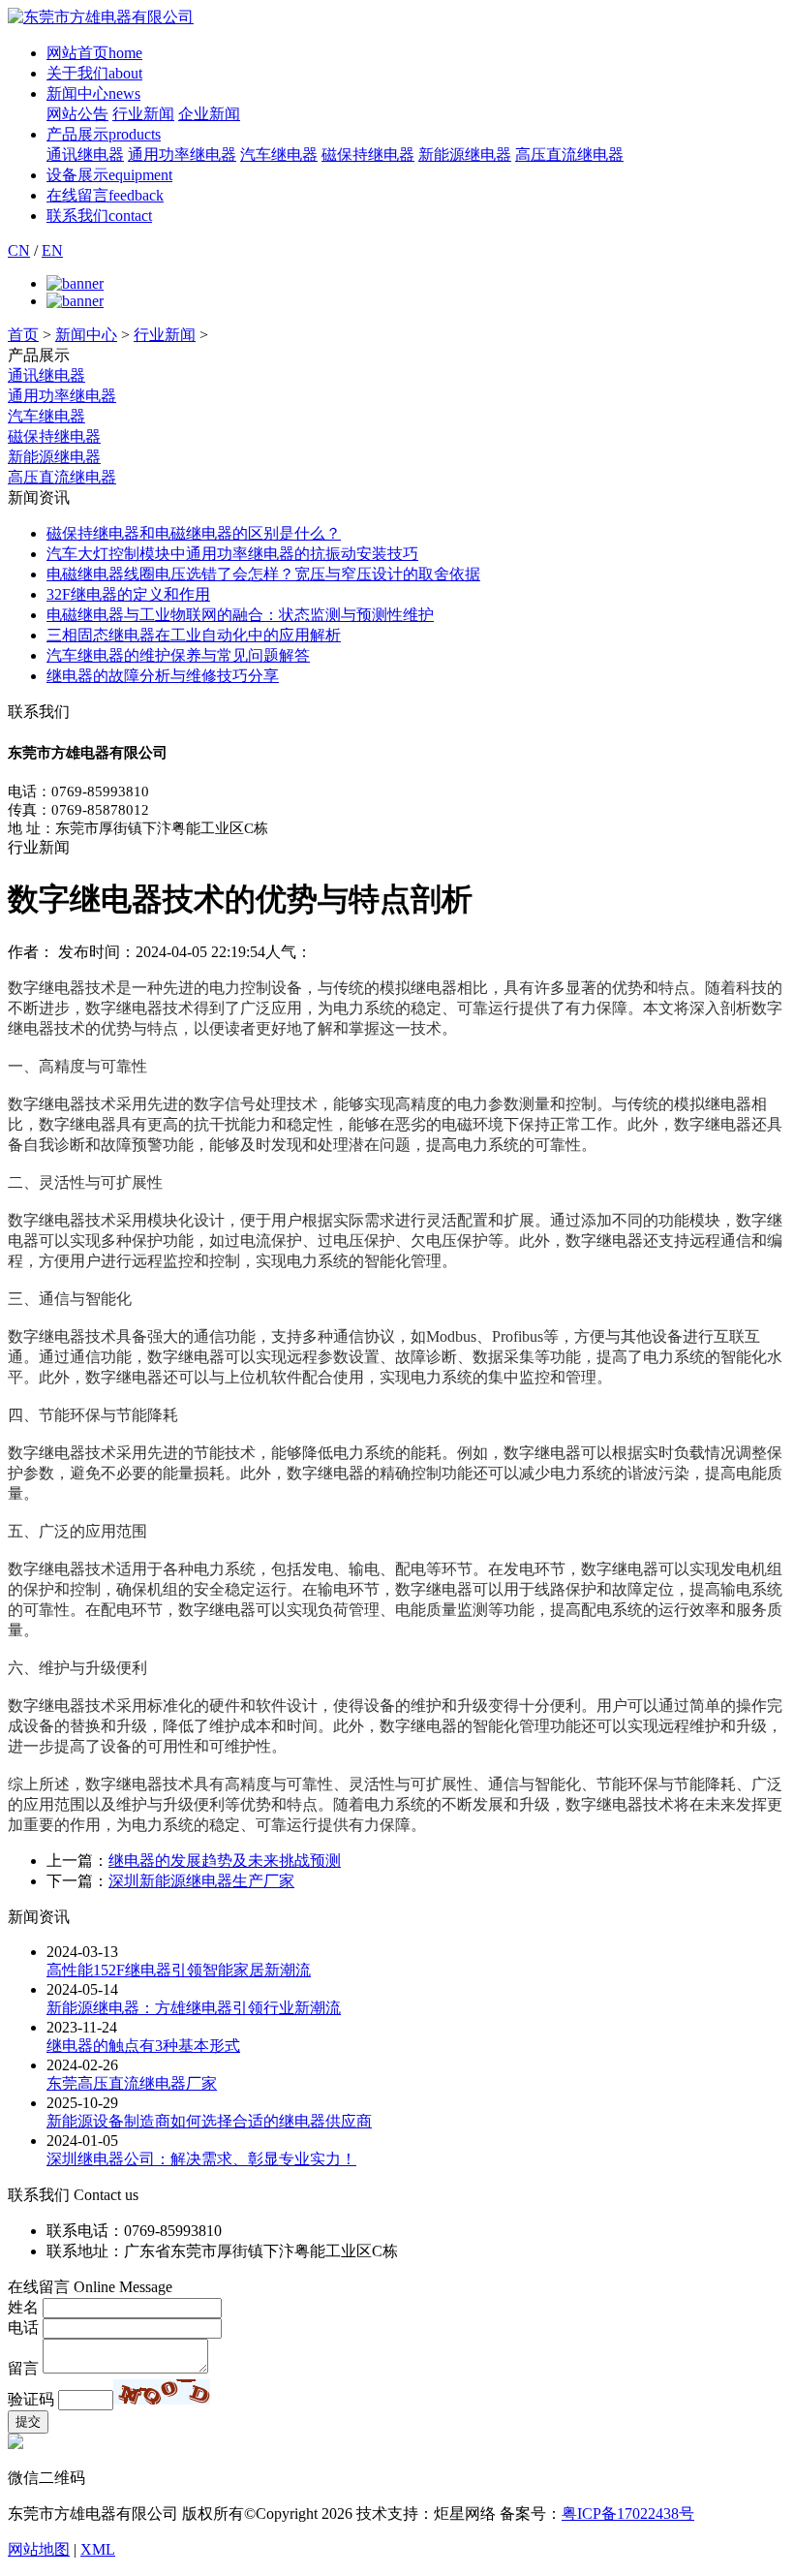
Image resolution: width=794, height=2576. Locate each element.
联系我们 (99, 216)
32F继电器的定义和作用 (128, 594)
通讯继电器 (85, 155)
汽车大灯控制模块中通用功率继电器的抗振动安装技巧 (232, 554)
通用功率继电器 (182, 155)
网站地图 (39, 2549)
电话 (23, 2328)
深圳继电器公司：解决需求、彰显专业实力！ (201, 2159)
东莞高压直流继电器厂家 (132, 2083)
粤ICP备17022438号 (628, 2514)
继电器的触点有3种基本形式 (143, 2046)
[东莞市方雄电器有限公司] (101, 17)
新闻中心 (93, 93)
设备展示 (109, 175)
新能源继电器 (465, 155)
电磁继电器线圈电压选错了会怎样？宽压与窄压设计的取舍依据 (263, 574)
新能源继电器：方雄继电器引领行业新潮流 (194, 2008)
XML (98, 2549)
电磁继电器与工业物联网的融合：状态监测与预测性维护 (240, 615)
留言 (23, 2368)
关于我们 (94, 73)
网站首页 (94, 53)
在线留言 (105, 195)
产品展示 (104, 134)
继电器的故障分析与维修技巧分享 (163, 676)
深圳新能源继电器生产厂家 (201, 1881)
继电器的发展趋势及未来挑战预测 (225, 1861)
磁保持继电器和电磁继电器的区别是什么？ (194, 533)
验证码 (31, 2399)
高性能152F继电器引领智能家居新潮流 (179, 1970)
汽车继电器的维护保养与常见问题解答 (178, 655)
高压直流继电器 (569, 155)
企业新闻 (209, 114)
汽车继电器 (279, 155)
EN (52, 250)
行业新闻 (143, 114)
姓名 (23, 2307)
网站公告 (77, 114)
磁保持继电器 (368, 155)
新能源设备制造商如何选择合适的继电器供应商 (209, 2121)
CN (19, 250)
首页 (23, 335)
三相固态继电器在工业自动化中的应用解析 (194, 635)
